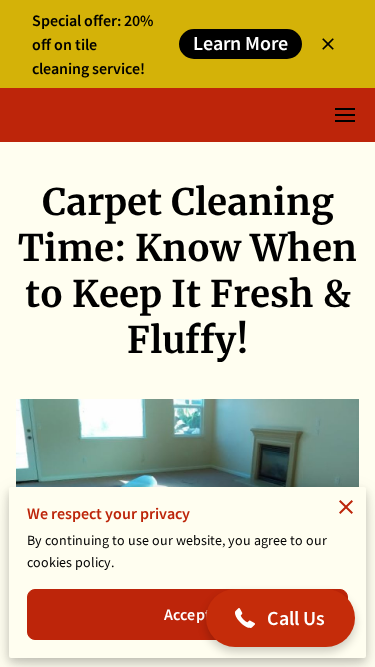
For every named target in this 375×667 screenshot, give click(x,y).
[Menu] (345, 115)
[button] (281, 618)
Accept (187, 614)
